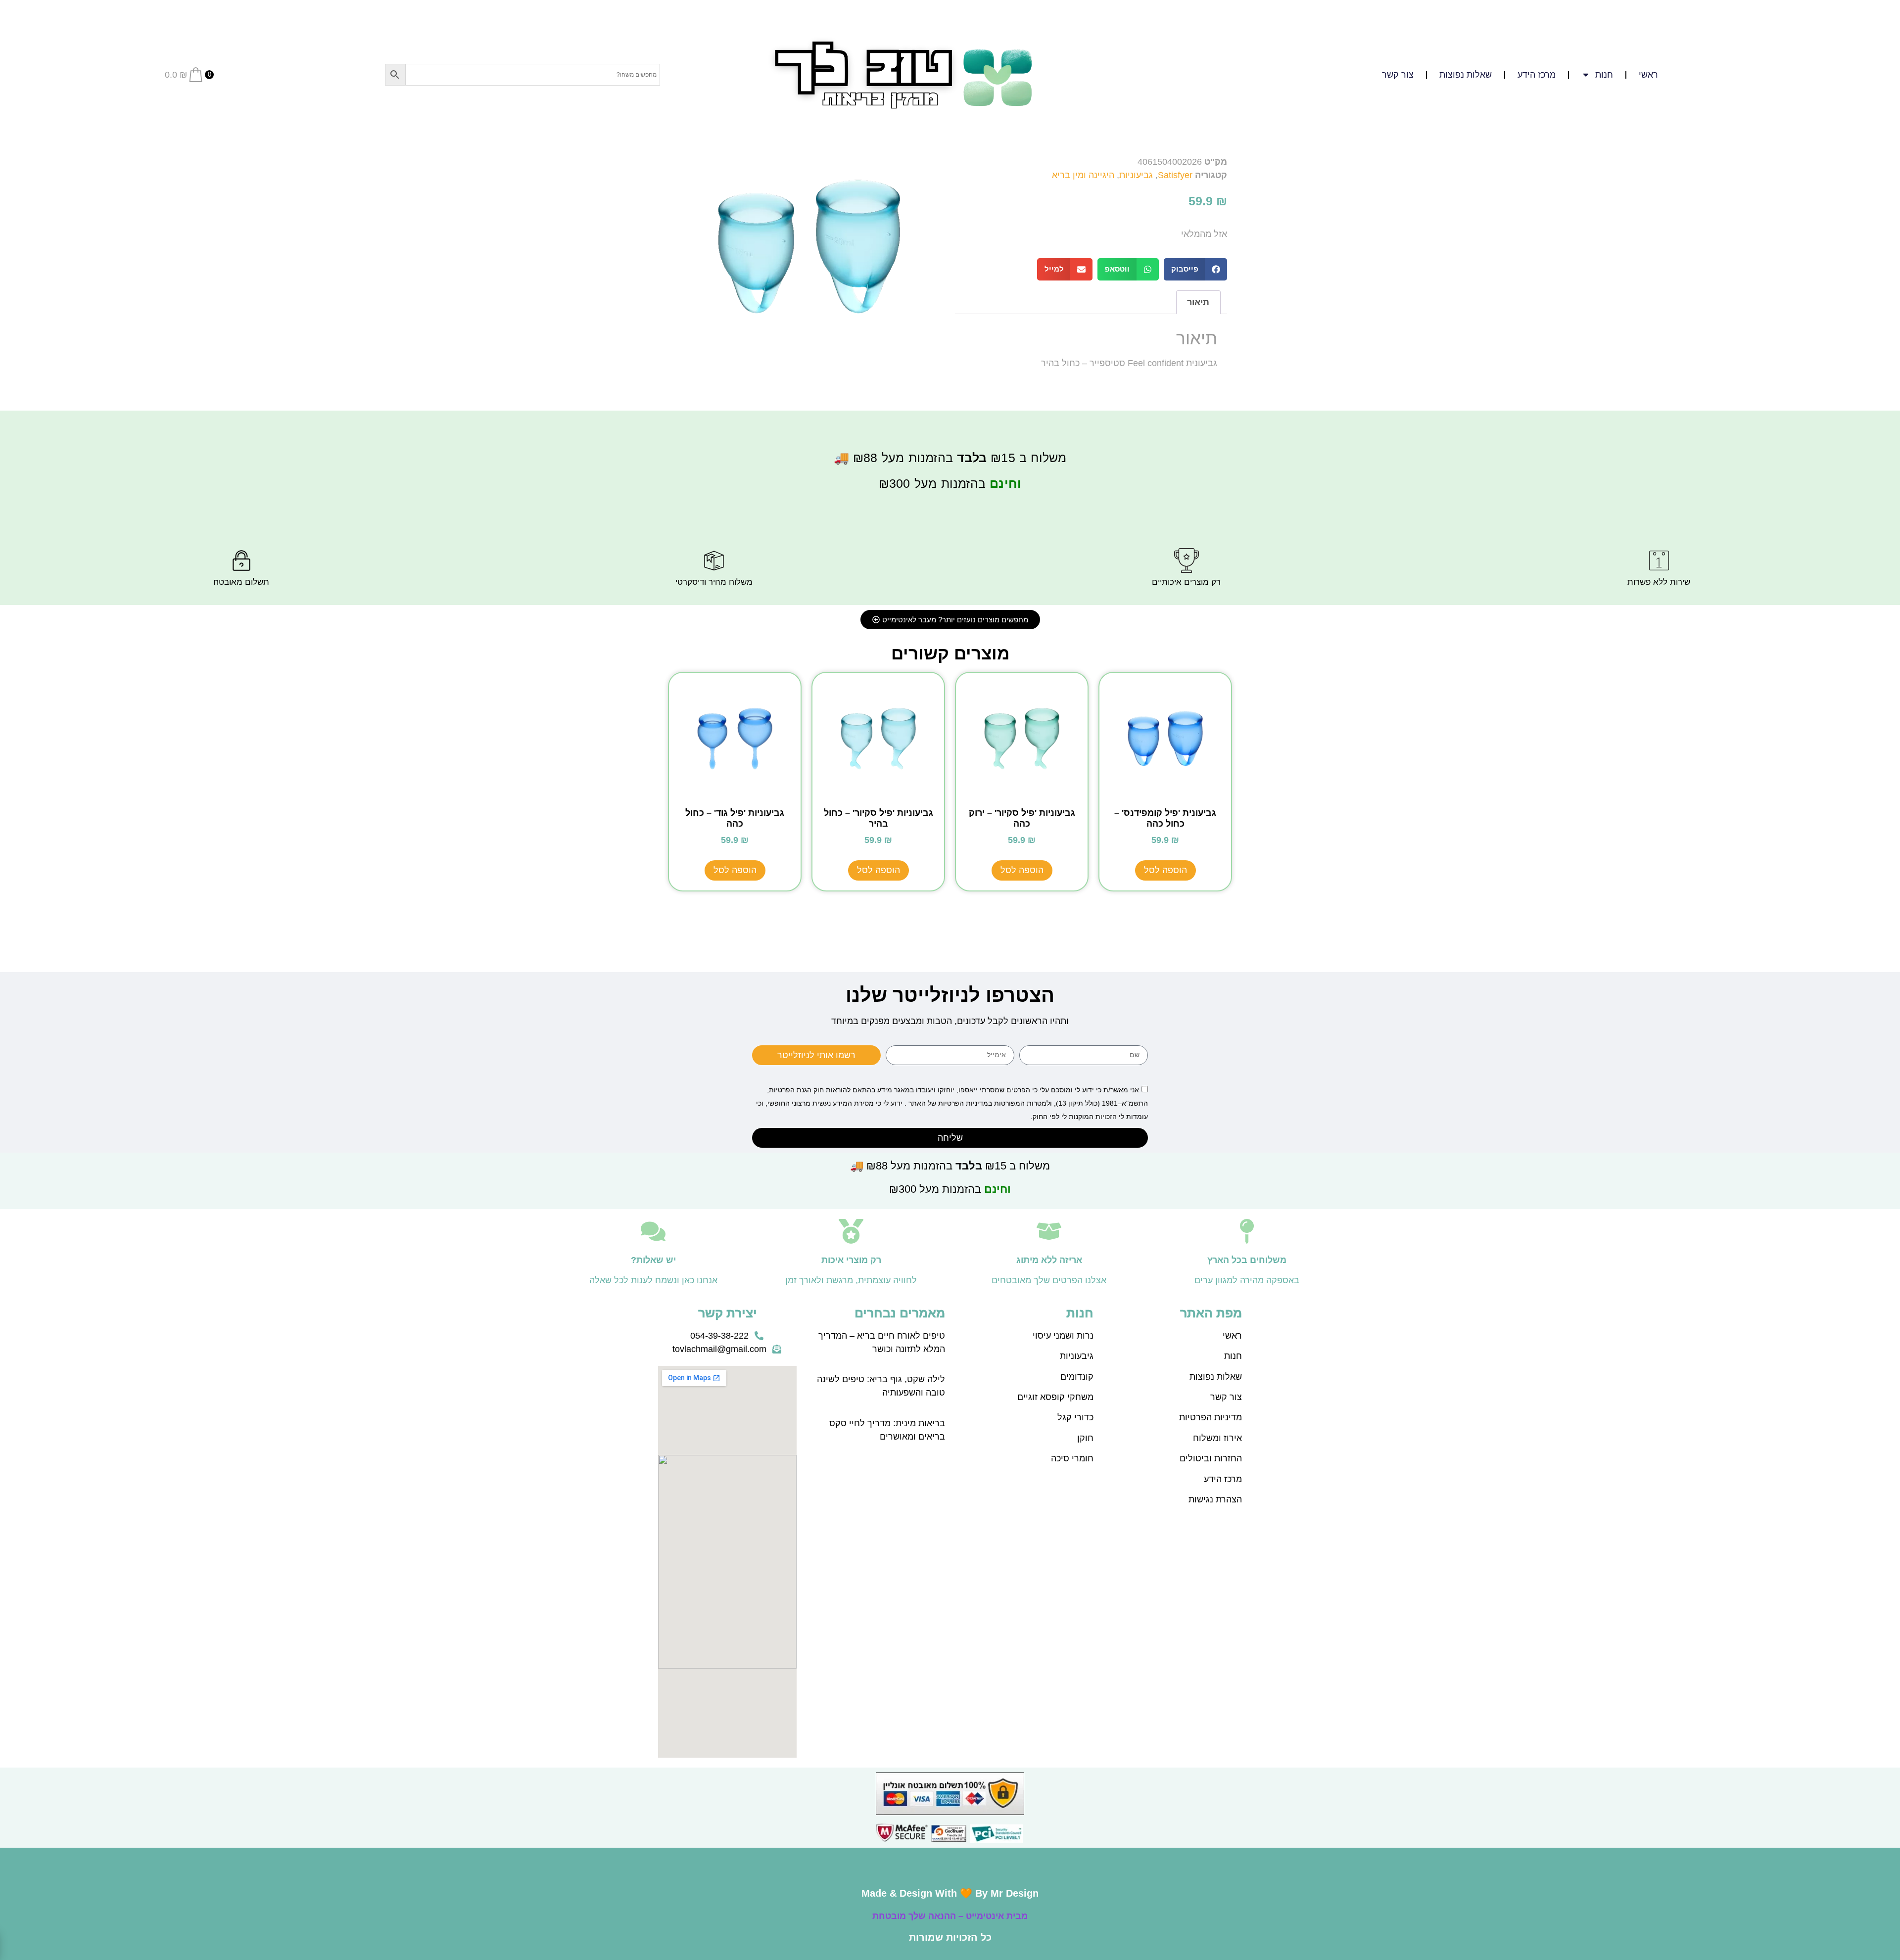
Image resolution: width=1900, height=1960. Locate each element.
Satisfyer (1175, 175)
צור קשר (1398, 75)
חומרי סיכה (1072, 1458)
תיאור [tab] (1198, 302)
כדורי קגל (1075, 1417)
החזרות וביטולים (1211, 1458)
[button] (1196, 269)
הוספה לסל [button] (1165, 870)
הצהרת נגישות (1215, 1499)
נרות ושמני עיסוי (1063, 1336)
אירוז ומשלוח (1217, 1438)
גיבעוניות (1077, 1356)
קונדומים (1077, 1377)
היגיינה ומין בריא (1083, 175)
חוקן (1085, 1438)
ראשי (1648, 75)
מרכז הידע (1537, 75)
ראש (1234, 1336)
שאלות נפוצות (1466, 75)
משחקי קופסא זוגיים (1055, 1397)
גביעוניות (1136, 175)
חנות (1233, 1356)
